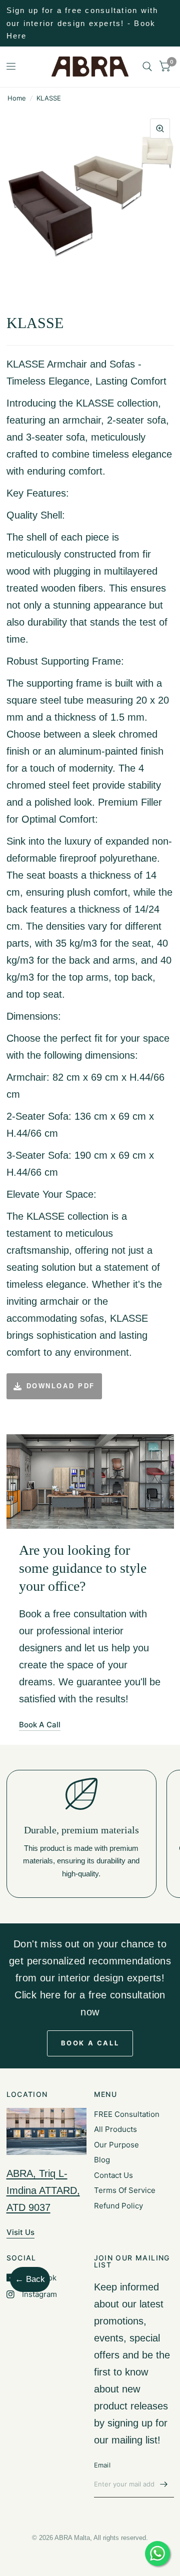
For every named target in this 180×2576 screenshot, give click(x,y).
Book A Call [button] (40, 1725)
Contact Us (113, 2175)
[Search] (147, 67)
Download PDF (61, 1386)
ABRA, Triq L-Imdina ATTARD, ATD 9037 (43, 2190)
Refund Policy (118, 2206)
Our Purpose (116, 2145)
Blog (102, 2160)
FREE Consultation (127, 2114)
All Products (115, 2129)
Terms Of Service (125, 2190)
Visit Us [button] (20, 2232)
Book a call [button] (90, 2043)
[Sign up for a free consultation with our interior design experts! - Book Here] (90, 23)
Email (102, 2465)
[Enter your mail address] (164, 2484)
